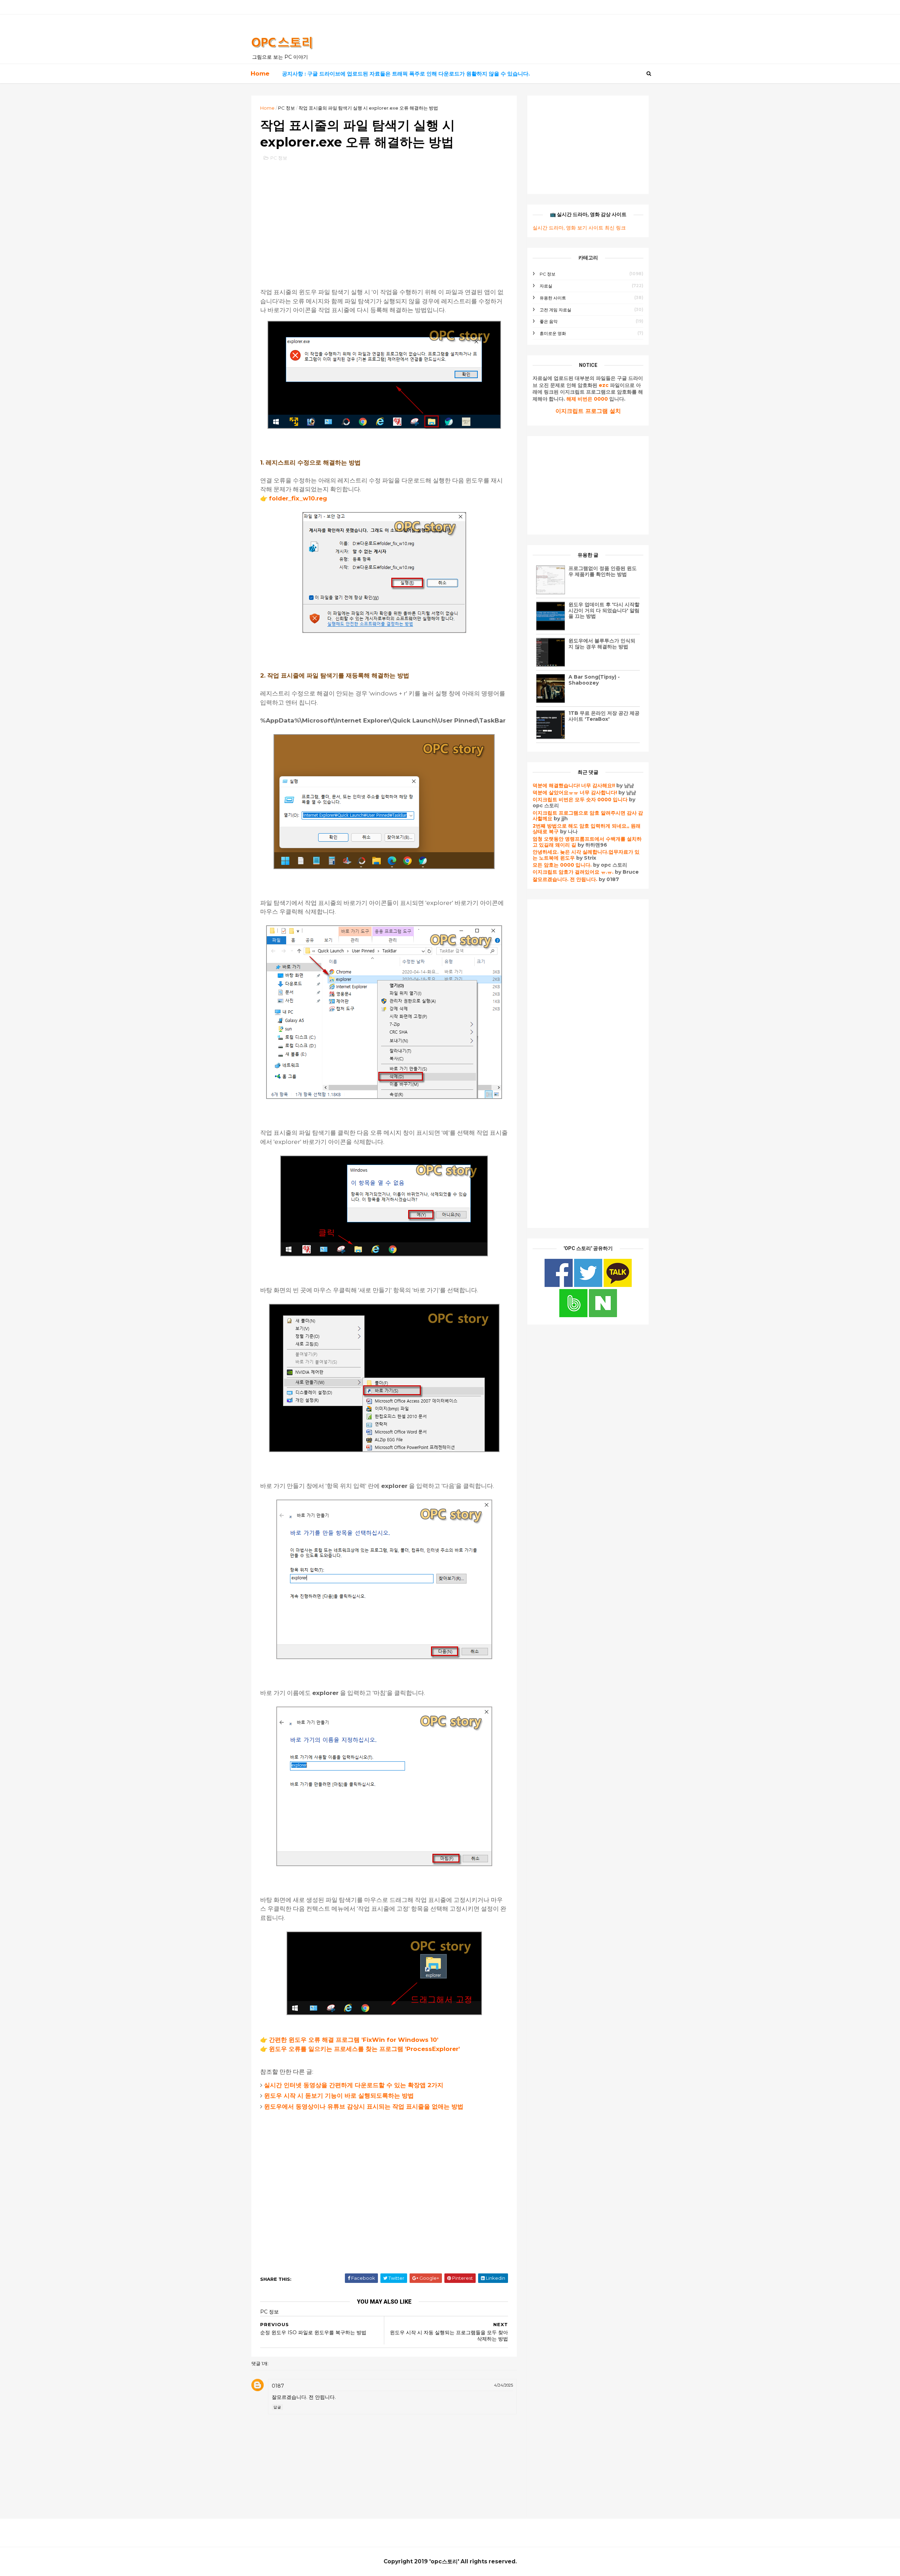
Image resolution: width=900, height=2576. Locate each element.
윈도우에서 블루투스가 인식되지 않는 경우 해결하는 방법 (602, 644)
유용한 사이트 (553, 298)
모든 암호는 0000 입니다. (562, 865)
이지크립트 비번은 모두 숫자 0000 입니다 (580, 800)
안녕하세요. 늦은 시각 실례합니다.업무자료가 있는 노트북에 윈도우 (586, 855)
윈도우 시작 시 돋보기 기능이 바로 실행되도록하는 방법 (339, 2096)
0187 (278, 2386)
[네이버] (603, 1315)
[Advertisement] (384, 218)
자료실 (546, 286)
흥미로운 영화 (553, 333)
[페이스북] (559, 1285)
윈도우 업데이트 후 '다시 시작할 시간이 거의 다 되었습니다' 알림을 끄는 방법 (604, 610)
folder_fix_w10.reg (298, 498)
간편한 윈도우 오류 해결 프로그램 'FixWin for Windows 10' (354, 2040)
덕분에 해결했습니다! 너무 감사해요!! (574, 785)
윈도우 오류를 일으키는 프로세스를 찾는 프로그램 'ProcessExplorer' (364, 2049)
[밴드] (574, 1315)
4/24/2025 (503, 2385)
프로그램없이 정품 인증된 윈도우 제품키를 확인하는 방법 (603, 571)
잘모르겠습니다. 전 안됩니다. (565, 879)
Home (260, 73)
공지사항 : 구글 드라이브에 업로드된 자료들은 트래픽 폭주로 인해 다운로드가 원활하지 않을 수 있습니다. (406, 74)
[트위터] (589, 1285)
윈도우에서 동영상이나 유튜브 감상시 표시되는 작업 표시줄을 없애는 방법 (364, 2106)
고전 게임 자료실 (555, 310)
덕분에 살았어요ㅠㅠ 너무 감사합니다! (575, 792)
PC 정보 (287, 108)
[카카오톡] (618, 1285)
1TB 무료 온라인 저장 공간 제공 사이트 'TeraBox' (604, 716)
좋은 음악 (549, 321)
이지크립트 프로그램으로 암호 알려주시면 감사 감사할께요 (588, 816)
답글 (277, 2407)
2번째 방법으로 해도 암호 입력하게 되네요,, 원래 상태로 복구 (587, 829)
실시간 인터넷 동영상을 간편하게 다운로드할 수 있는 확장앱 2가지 (354, 2085)
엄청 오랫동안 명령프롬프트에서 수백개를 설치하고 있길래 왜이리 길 (587, 842)
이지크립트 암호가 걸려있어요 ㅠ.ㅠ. (574, 872)
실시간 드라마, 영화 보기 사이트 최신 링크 (579, 228)
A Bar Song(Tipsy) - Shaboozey (594, 680)
